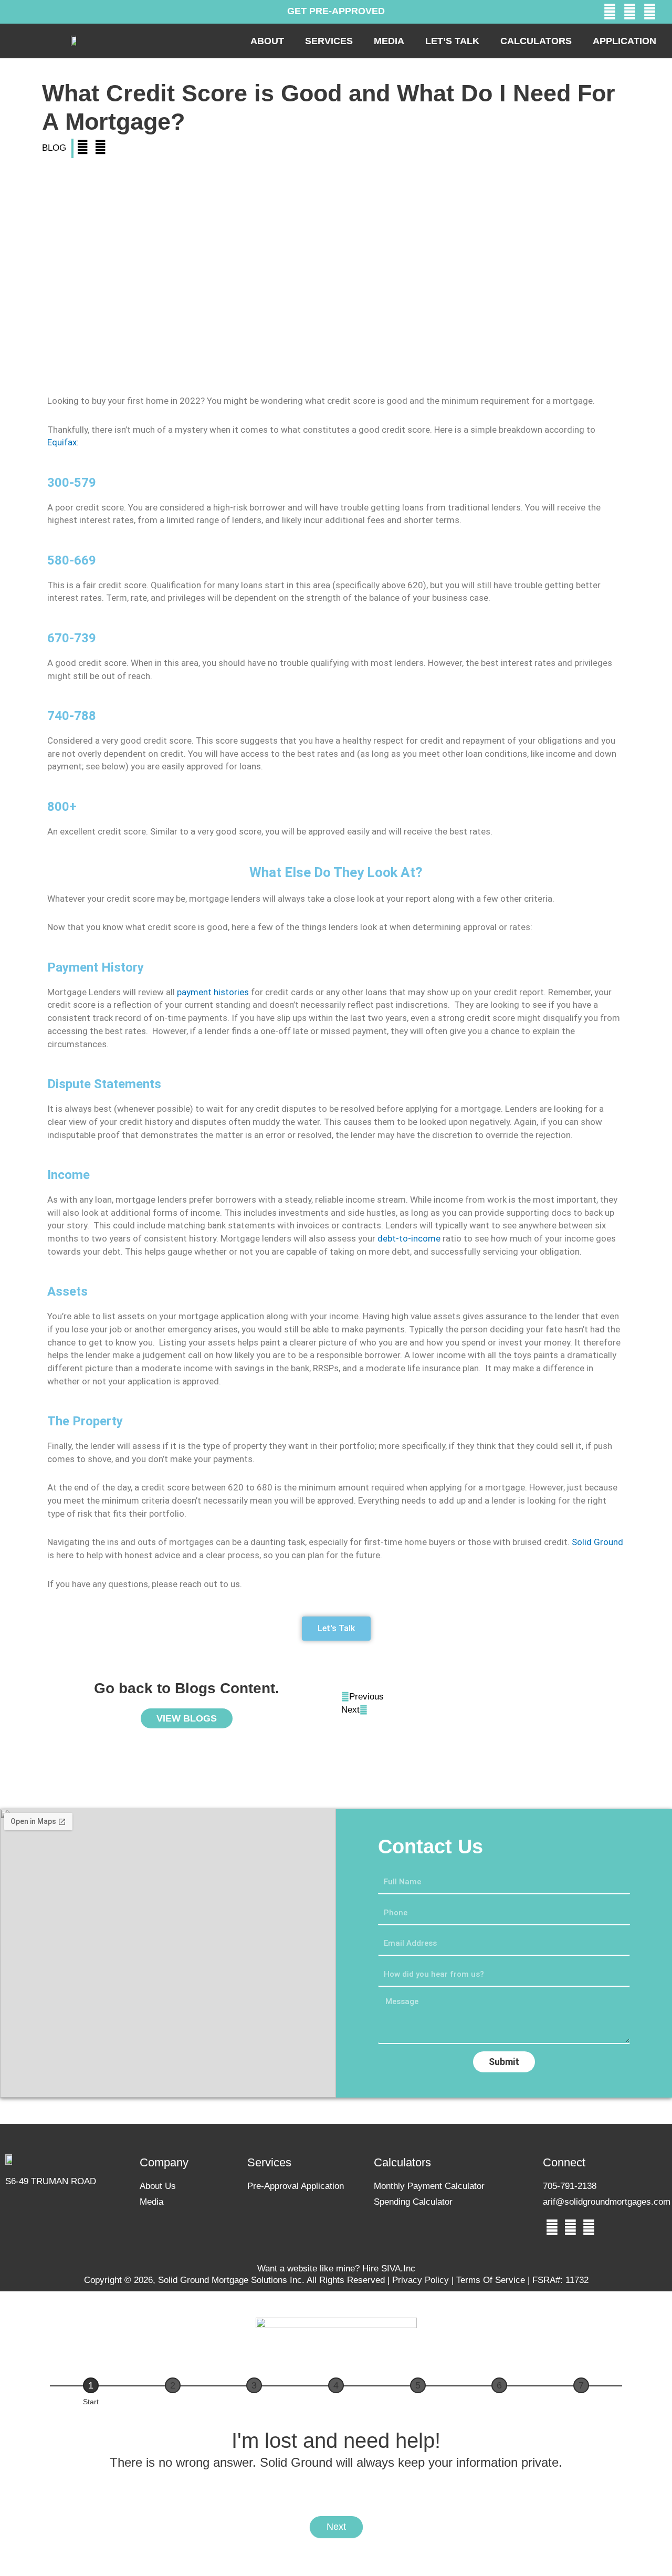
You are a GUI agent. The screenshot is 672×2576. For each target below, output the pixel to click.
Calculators (536, 41)
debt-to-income (409, 1238)
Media (389, 41)
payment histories (213, 992)
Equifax (62, 442)
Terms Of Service (492, 2280)
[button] (82, 148)
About (267, 41)
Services (329, 41)
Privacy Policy (421, 2280)
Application (624, 41)
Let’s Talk (452, 41)
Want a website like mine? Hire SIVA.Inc (336, 2269)
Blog (54, 148)
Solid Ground (597, 1542)
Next (336, 2527)
